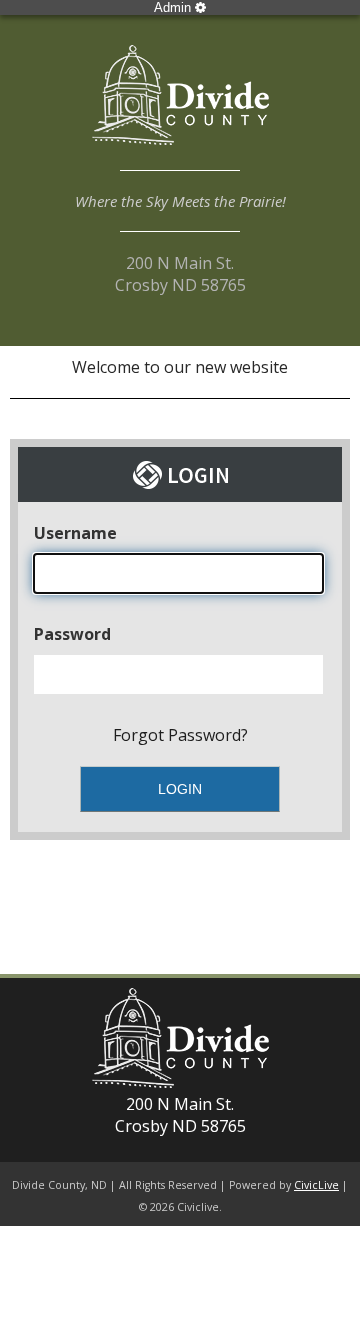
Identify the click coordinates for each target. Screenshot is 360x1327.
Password (72, 634)
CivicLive (316, 1185)
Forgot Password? (180, 735)
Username (75, 533)
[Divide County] (180, 108)
